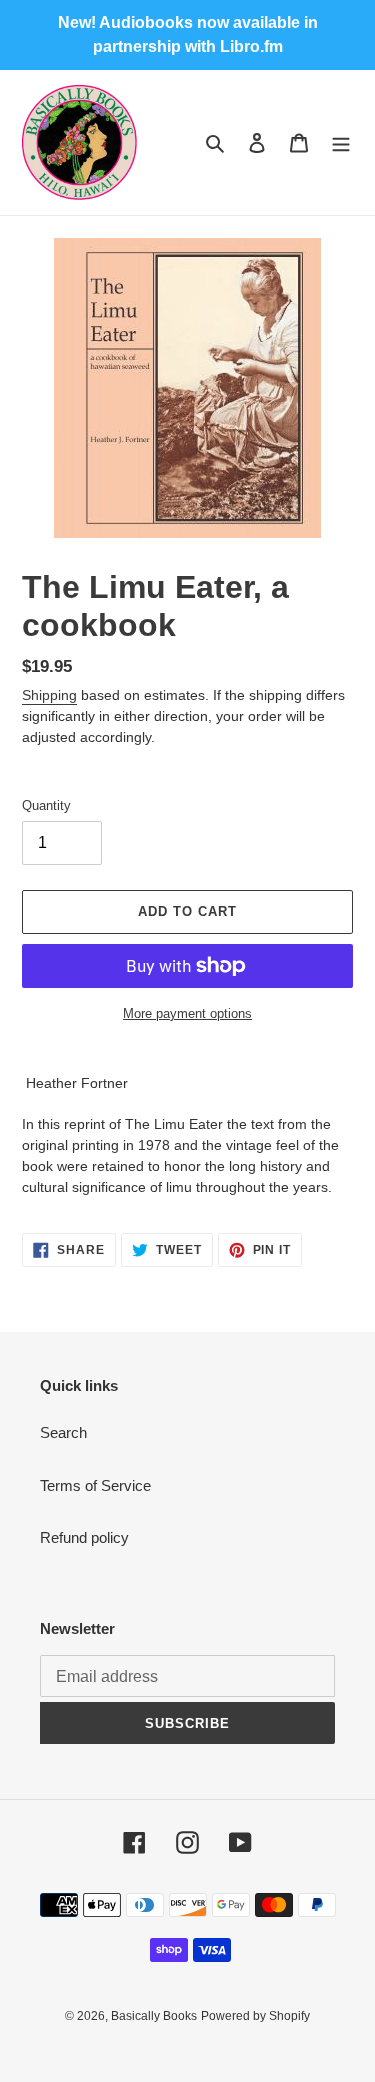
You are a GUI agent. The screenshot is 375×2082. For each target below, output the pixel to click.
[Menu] (341, 142)
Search (63, 1432)
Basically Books (154, 2016)
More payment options (187, 1013)
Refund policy (84, 1537)
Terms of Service (95, 1485)
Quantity (46, 805)
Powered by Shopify (255, 2016)
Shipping (49, 695)
